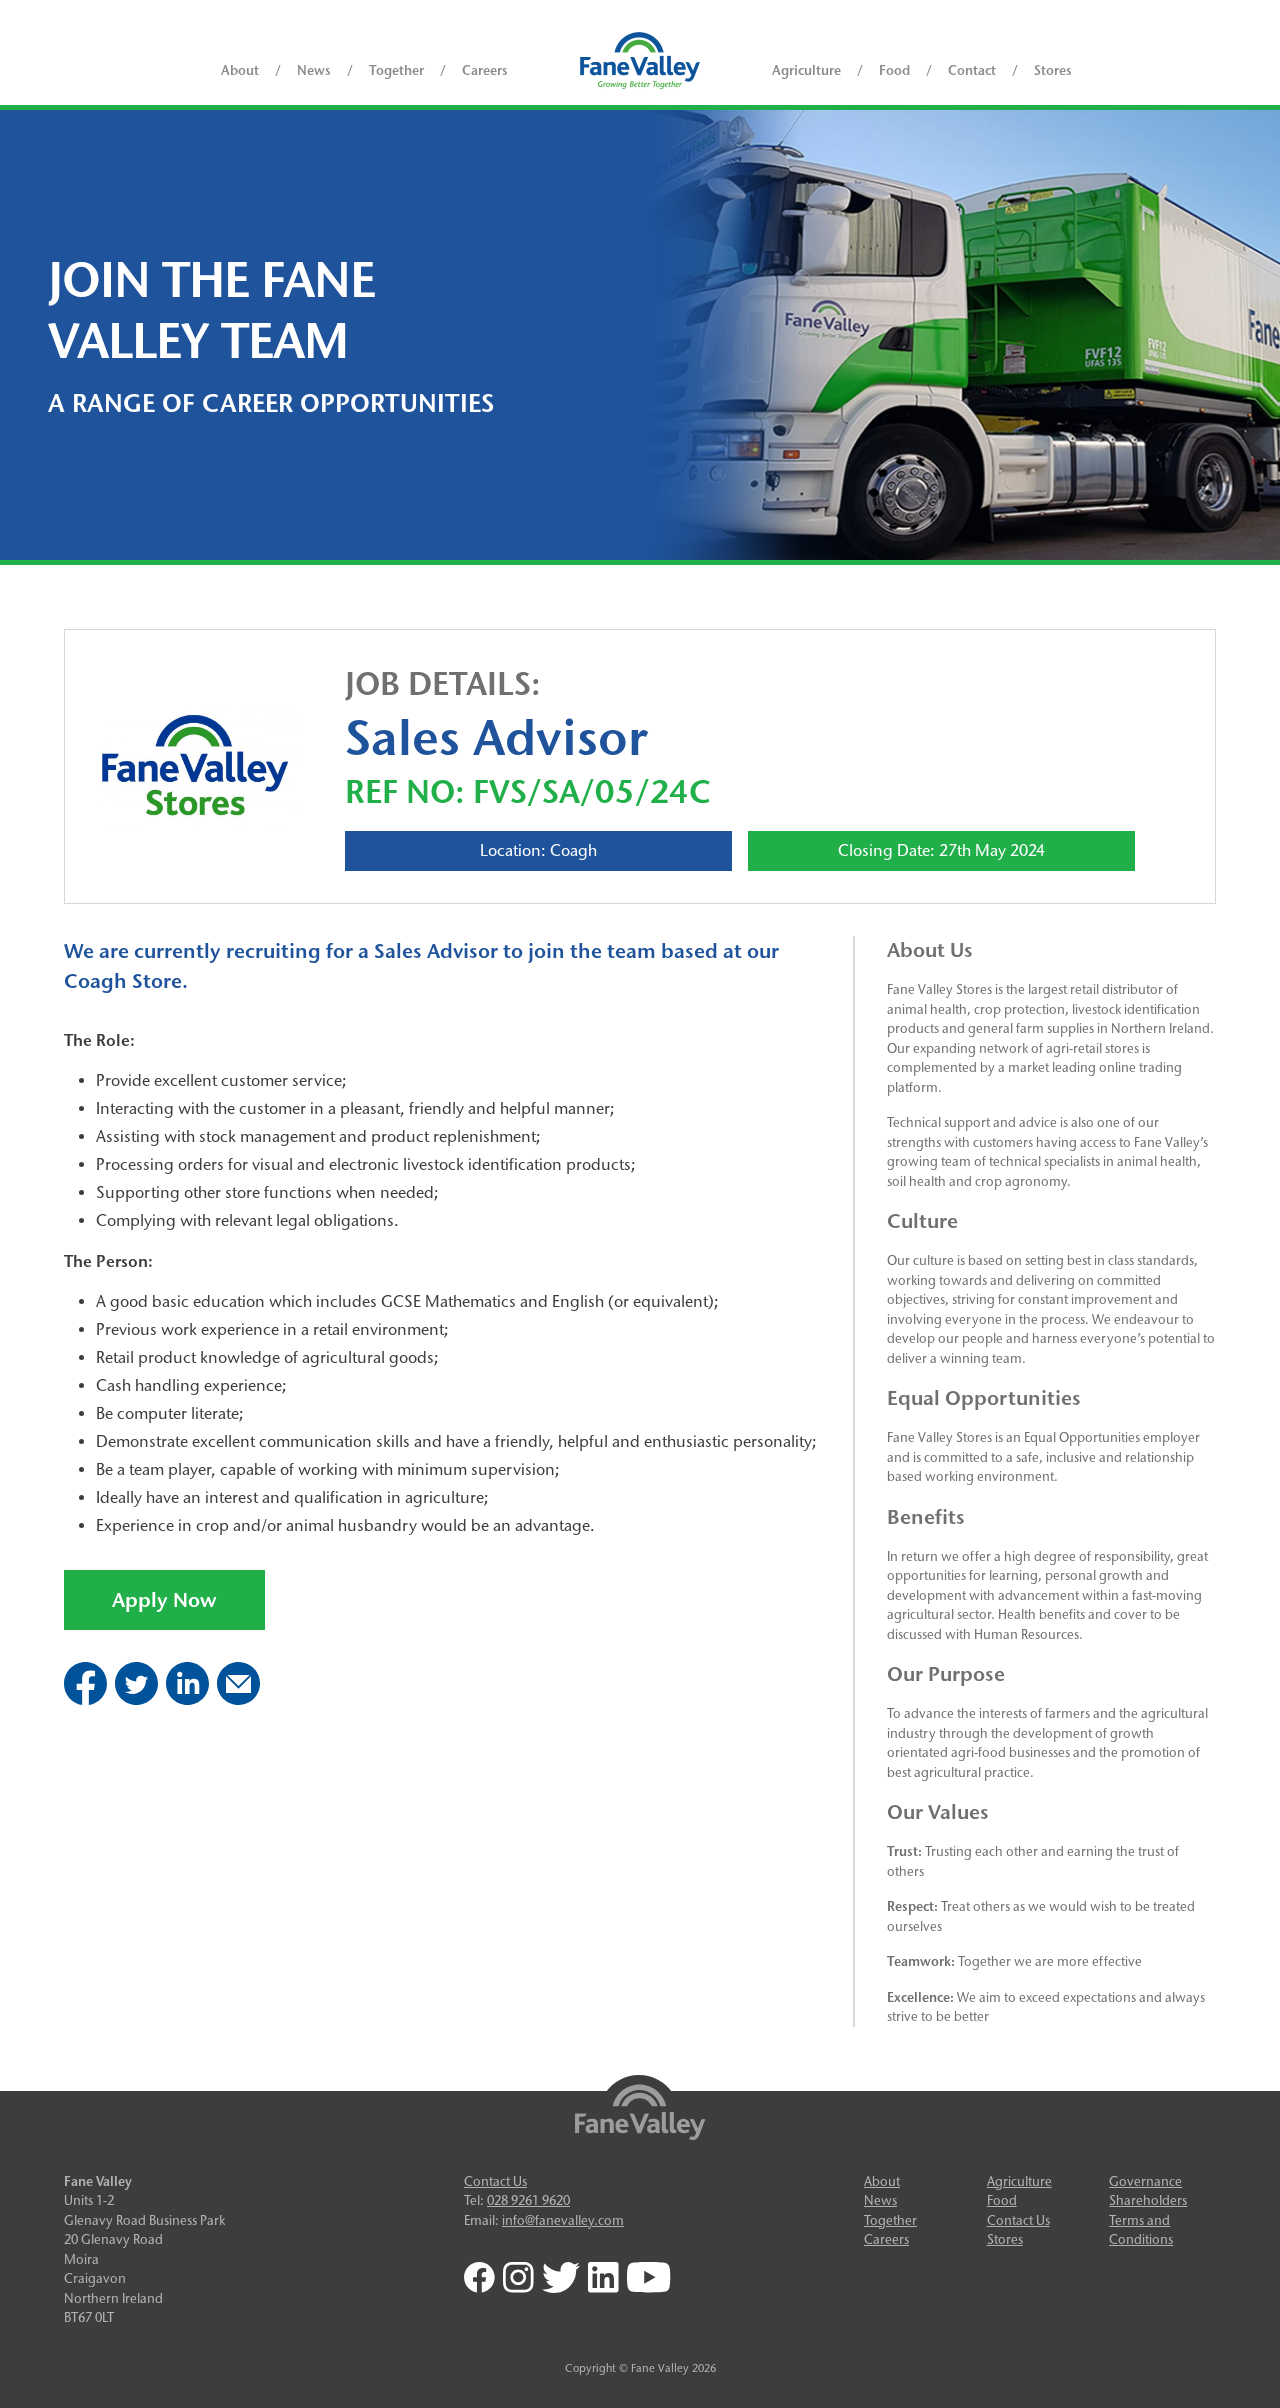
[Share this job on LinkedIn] (187, 1699)
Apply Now (164, 1600)
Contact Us (495, 2181)
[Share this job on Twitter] (136, 1699)
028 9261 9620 (528, 2200)
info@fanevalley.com (563, 2220)
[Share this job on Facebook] (85, 1699)
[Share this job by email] (238, 1699)
